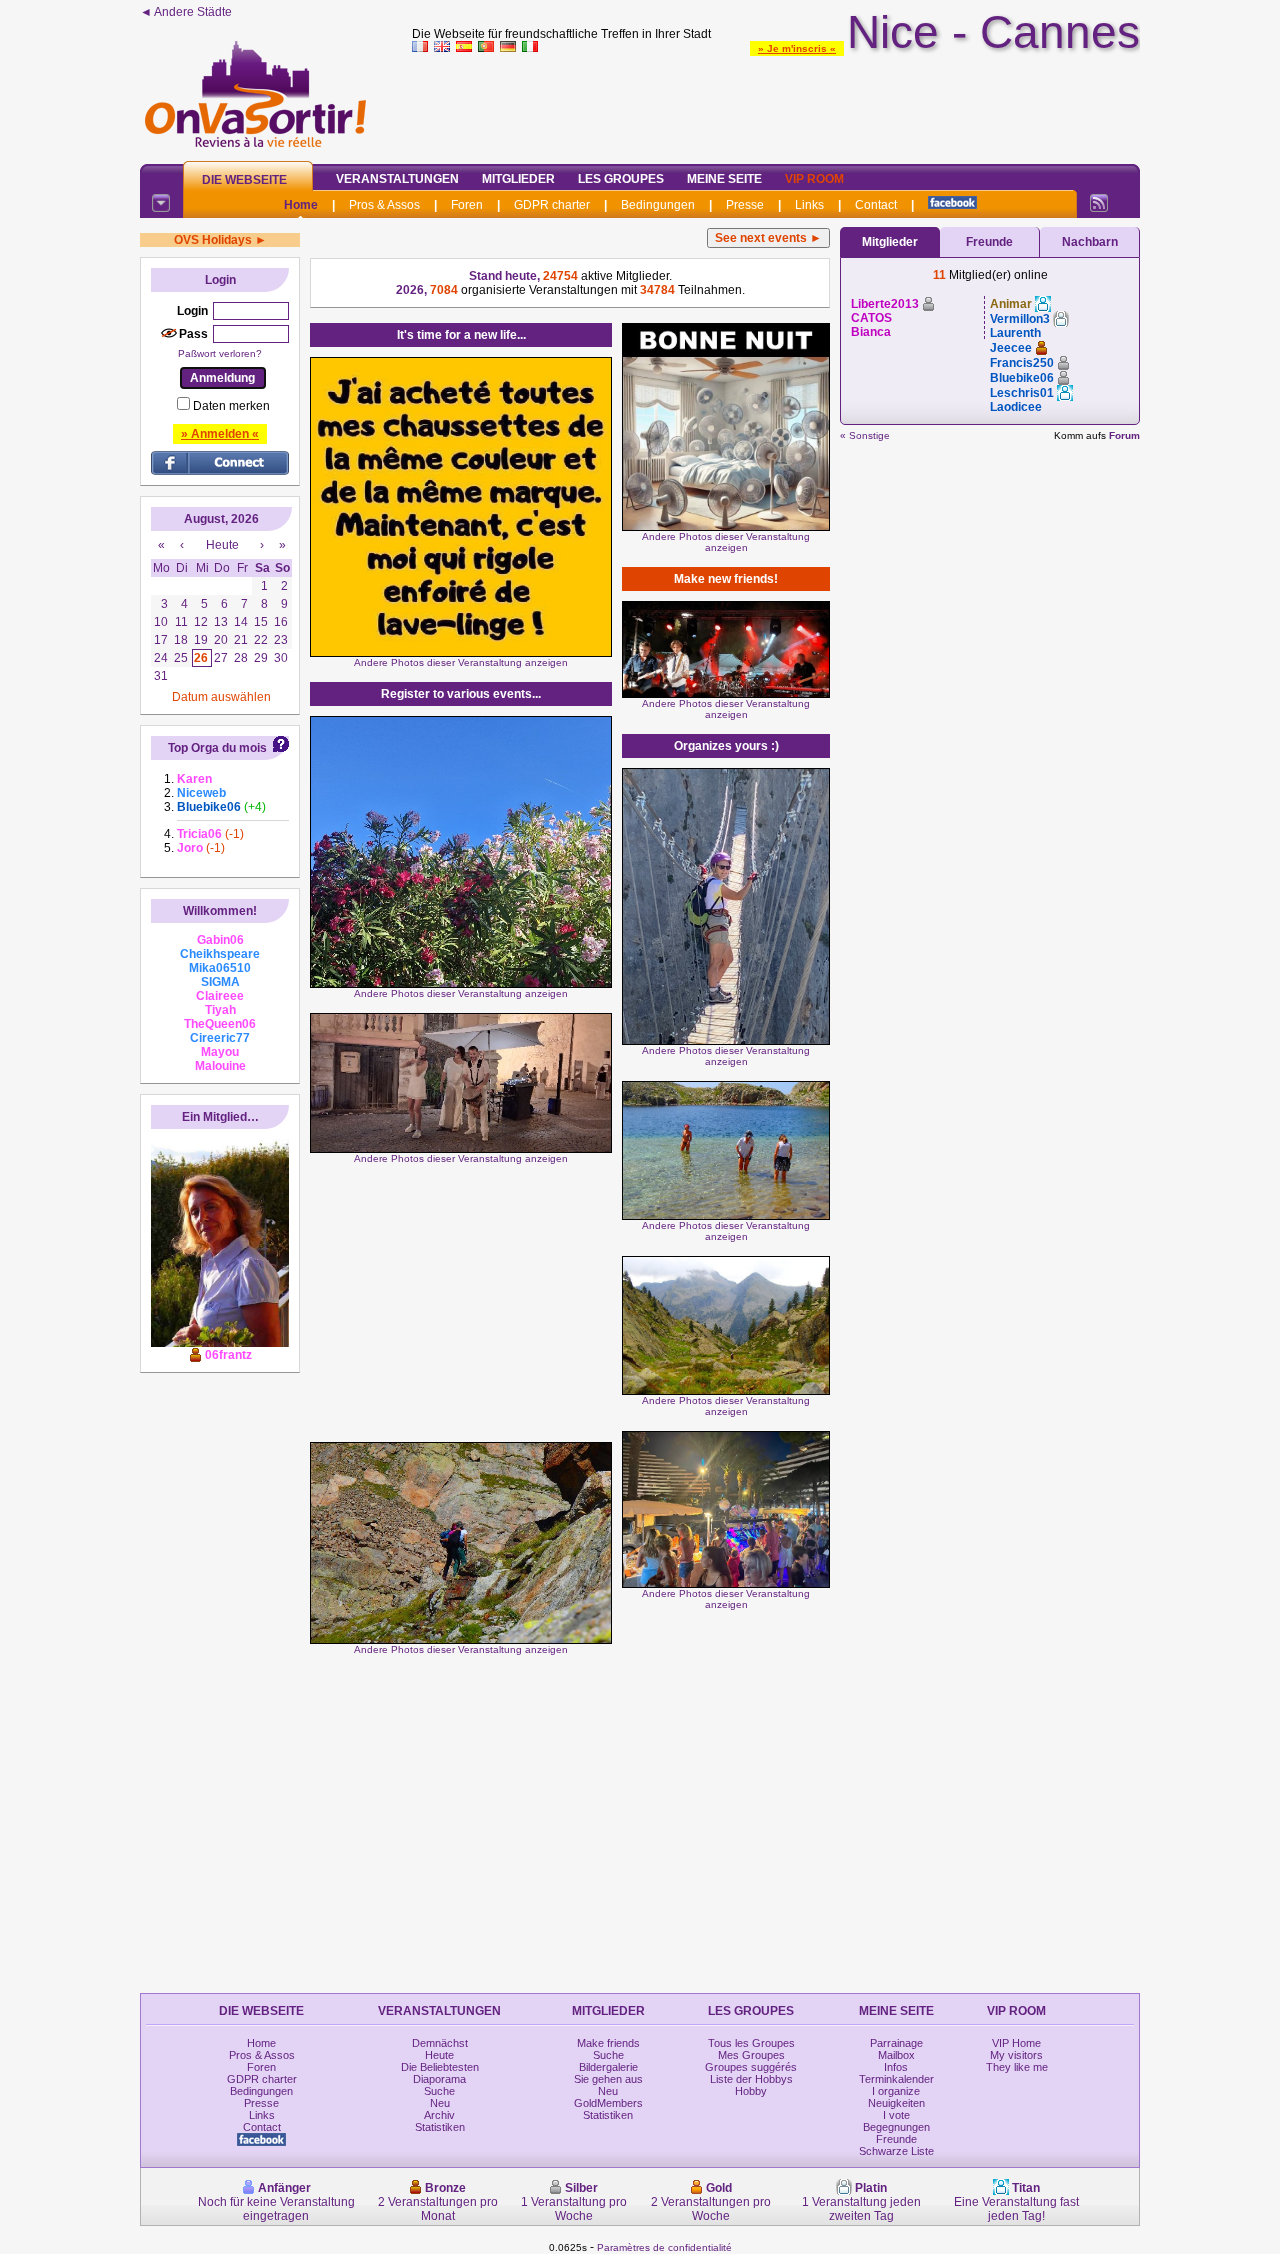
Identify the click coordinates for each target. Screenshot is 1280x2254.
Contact (876, 205)
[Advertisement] (776, 104)
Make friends (608, 2043)
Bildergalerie (608, 2067)
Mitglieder (518, 179)
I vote (896, 2115)
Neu (440, 2103)
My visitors (1016, 2055)
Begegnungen (896, 2127)
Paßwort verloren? (220, 353)
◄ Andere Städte (186, 12)
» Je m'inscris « (797, 48)
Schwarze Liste (896, 2151)
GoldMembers (608, 2103)
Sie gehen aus (608, 2079)
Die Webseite (244, 180)
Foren (467, 205)
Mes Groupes (751, 2055)
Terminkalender (896, 2079)
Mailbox (896, 2055)
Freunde (989, 242)
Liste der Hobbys (751, 2079)
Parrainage (896, 2043)
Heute (439, 2055)
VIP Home (1016, 2043)
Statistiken (440, 2127)
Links (809, 205)
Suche (439, 2091)
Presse (745, 205)
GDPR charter (552, 205)
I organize (896, 2091)
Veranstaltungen (397, 179)
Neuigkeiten (896, 2103)
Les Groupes (621, 179)
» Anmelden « (220, 434)
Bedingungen (658, 205)
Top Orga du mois (217, 748)
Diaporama (439, 2079)
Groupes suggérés (751, 2067)
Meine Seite (724, 179)
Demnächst (440, 2043)
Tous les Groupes (751, 2043)
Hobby (751, 2091)
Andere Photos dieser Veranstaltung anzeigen (461, 662)
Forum (1124, 435)
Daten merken (231, 406)
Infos (896, 2067)
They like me (1017, 2067)
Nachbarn (1090, 242)
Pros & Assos (384, 205)
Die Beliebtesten (440, 2067)
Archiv (439, 2115)
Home (301, 205)
